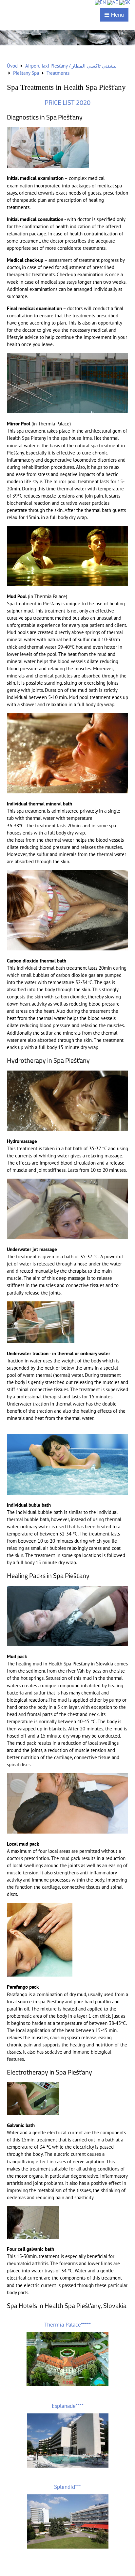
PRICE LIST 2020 (67, 103)
